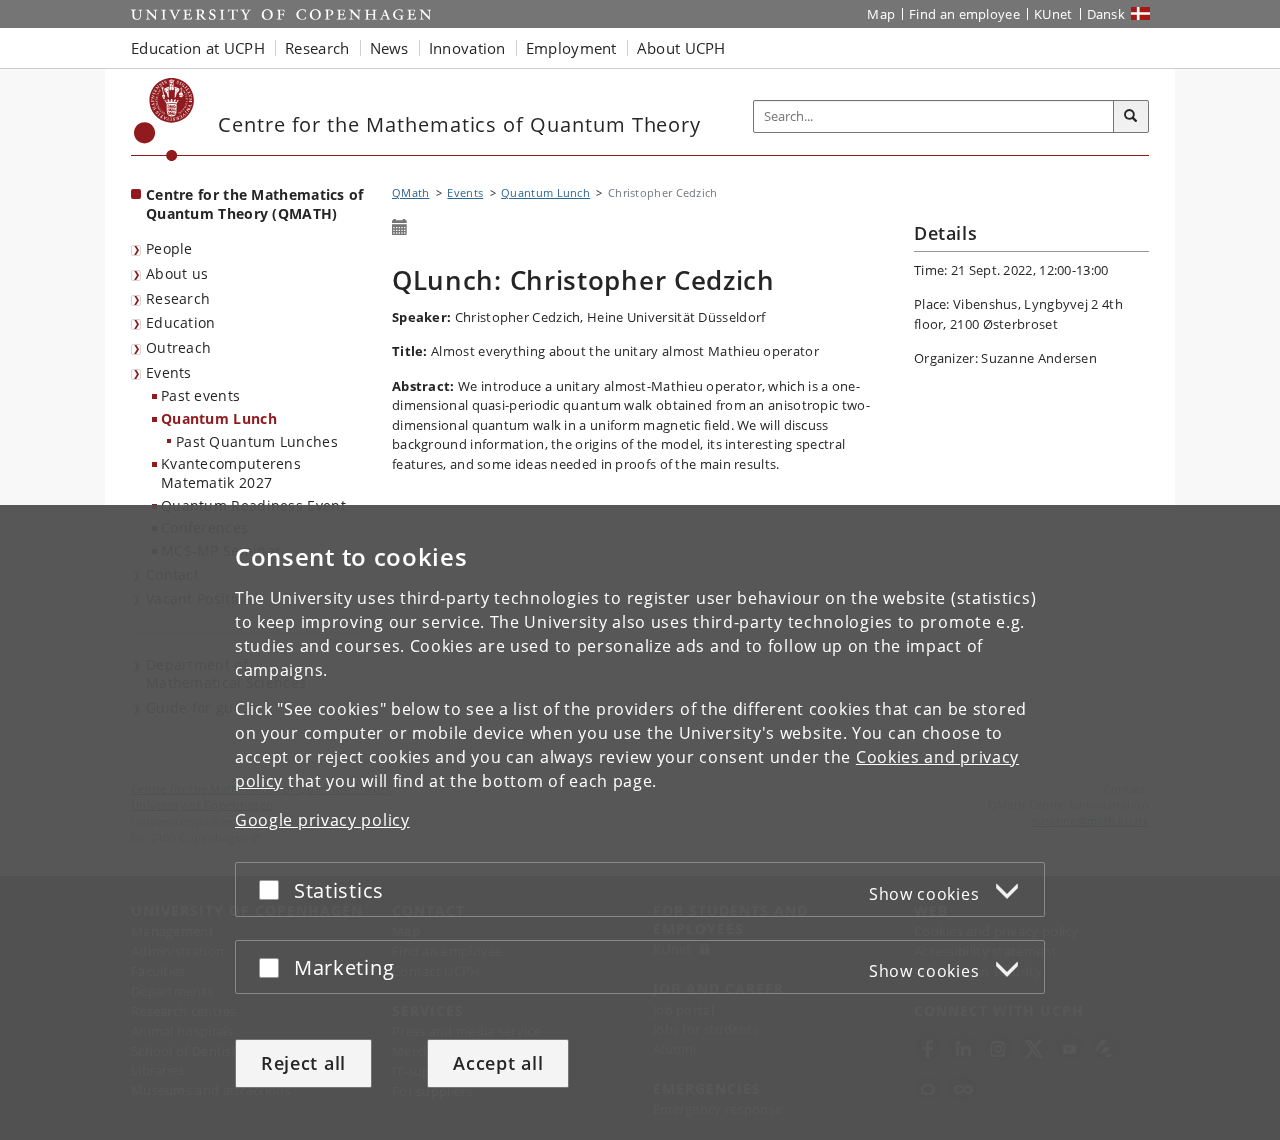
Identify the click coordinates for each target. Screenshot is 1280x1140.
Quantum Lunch (219, 418)
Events (169, 372)
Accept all (498, 1063)
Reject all (303, 1063)
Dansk (1106, 14)
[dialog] (640, 822)
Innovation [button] (467, 48)
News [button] (389, 48)
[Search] (1131, 117)
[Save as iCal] (400, 228)
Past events (200, 395)
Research (178, 298)
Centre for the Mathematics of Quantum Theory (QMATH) (255, 204)
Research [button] (317, 48)
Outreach (178, 347)
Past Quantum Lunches (257, 441)
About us (177, 273)
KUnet (1053, 14)
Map (881, 14)
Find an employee (964, 14)
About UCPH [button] (681, 48)
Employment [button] (571, 48)
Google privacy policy (322, 820)
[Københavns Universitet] (164, 119)
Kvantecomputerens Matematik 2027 (231, 473)
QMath (411, 192)
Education (181, 322)
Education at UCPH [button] (198, 48)
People (169, 248)
